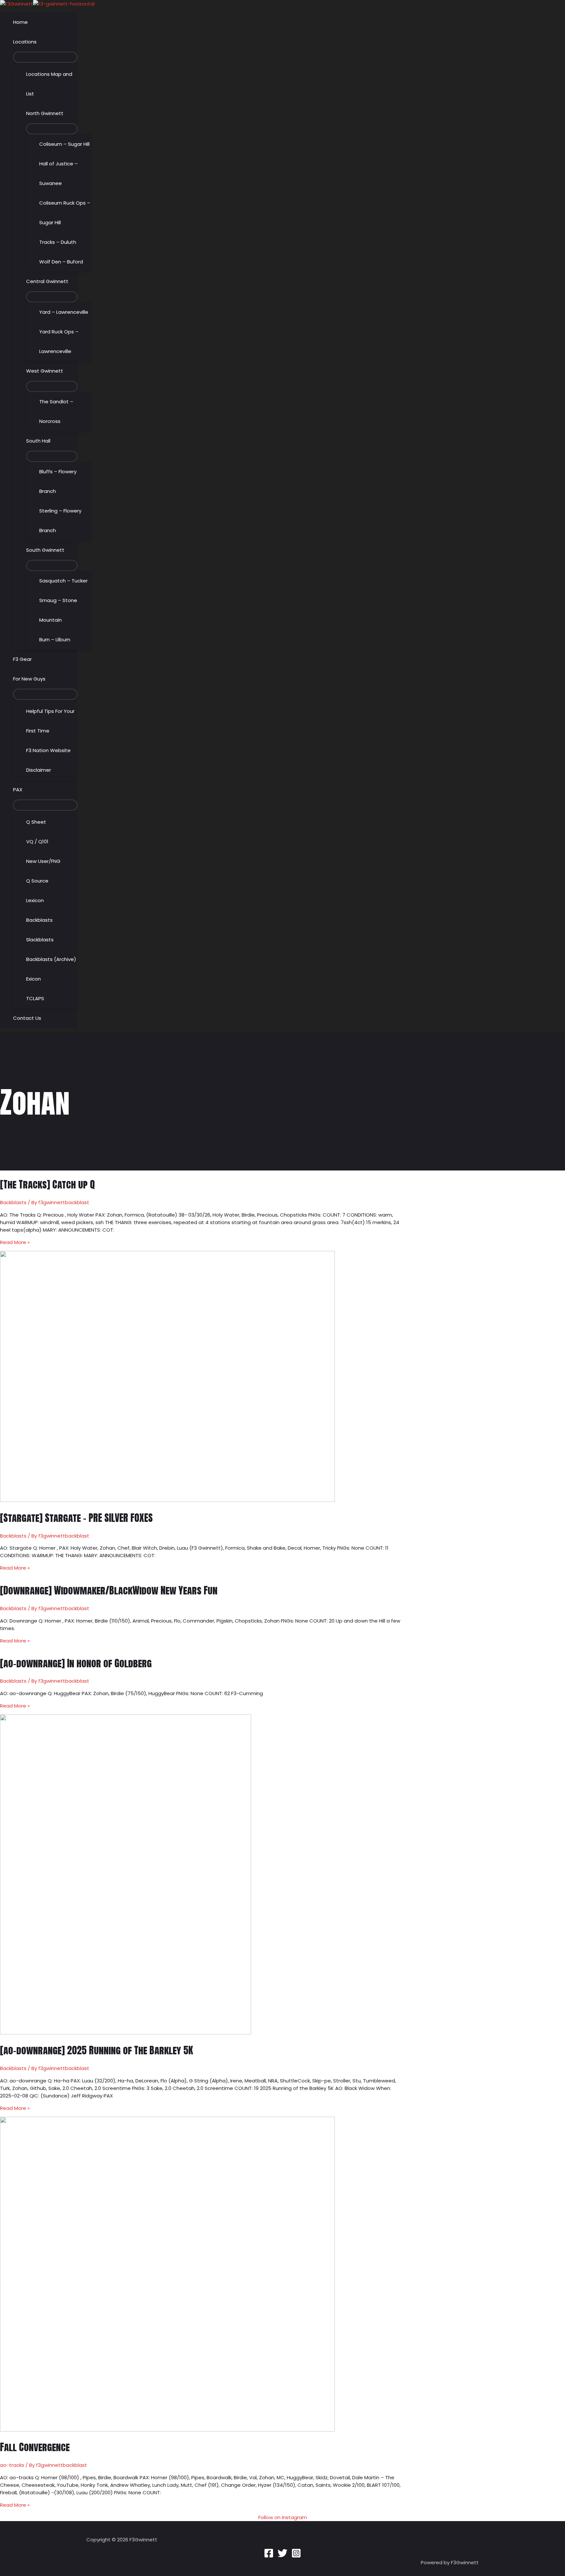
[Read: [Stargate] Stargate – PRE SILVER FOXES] (167, 1500)
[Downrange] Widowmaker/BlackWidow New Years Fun (109, 1590)
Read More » (15, 1242)
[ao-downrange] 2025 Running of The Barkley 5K (96, 2050)
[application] (39, 42)
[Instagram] (296, 2556)
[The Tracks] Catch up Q (47, 1184)
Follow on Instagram (283, 2517)
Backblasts (13, 1202)
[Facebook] (269, 2556)
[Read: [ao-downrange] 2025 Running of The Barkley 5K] (126, 2033)
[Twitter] (282, 2556)
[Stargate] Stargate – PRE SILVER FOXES (76, 1518)
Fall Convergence (35, 2447)
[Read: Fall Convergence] (167, 2430)
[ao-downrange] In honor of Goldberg (76, 1663)
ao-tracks (12, 2465)
